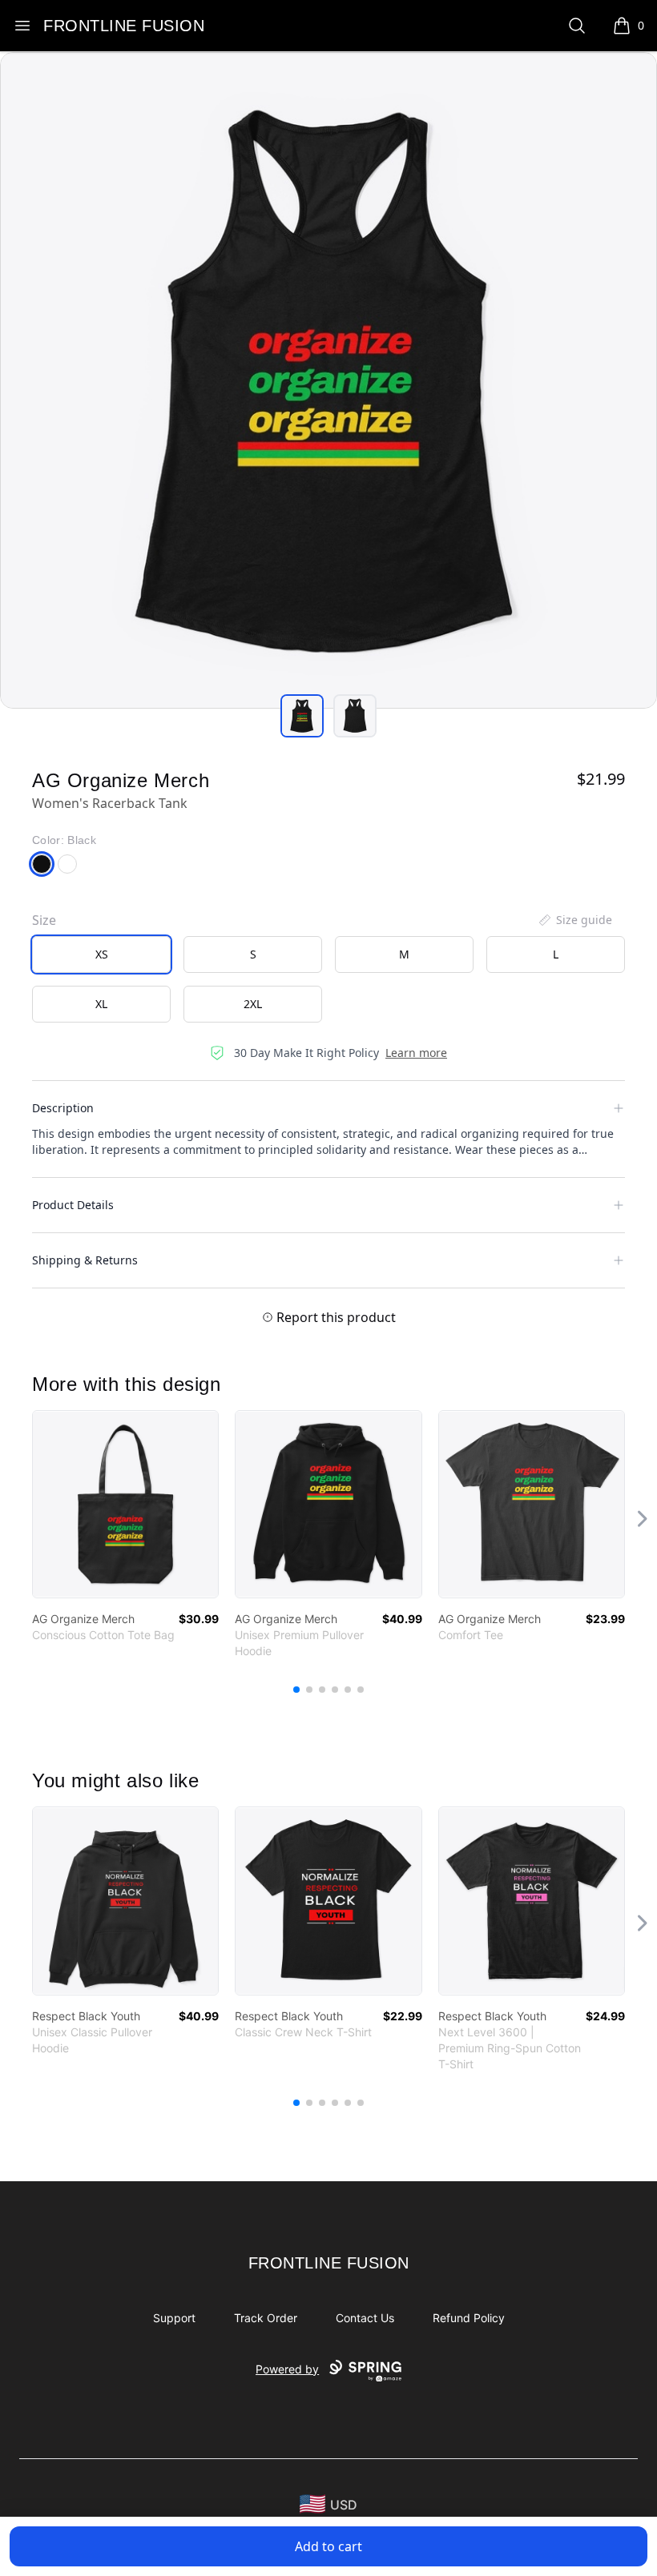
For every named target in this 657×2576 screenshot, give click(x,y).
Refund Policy (469, 2318)
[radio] (101, 954)
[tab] (302, 716)
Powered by (287, 2369)
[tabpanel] (328, 380)
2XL (253, 1004)
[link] (125, 1504)
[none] (574, 920)
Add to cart (328, 2546)
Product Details (73, 1205)
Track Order (266, 2318)
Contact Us (365, 2318)
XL (101, 1004)
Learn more (416, 1053)
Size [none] (44, 920)
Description (63, 1108)
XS (102, 954)
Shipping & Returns (85, 1260)
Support (174, 2318)
